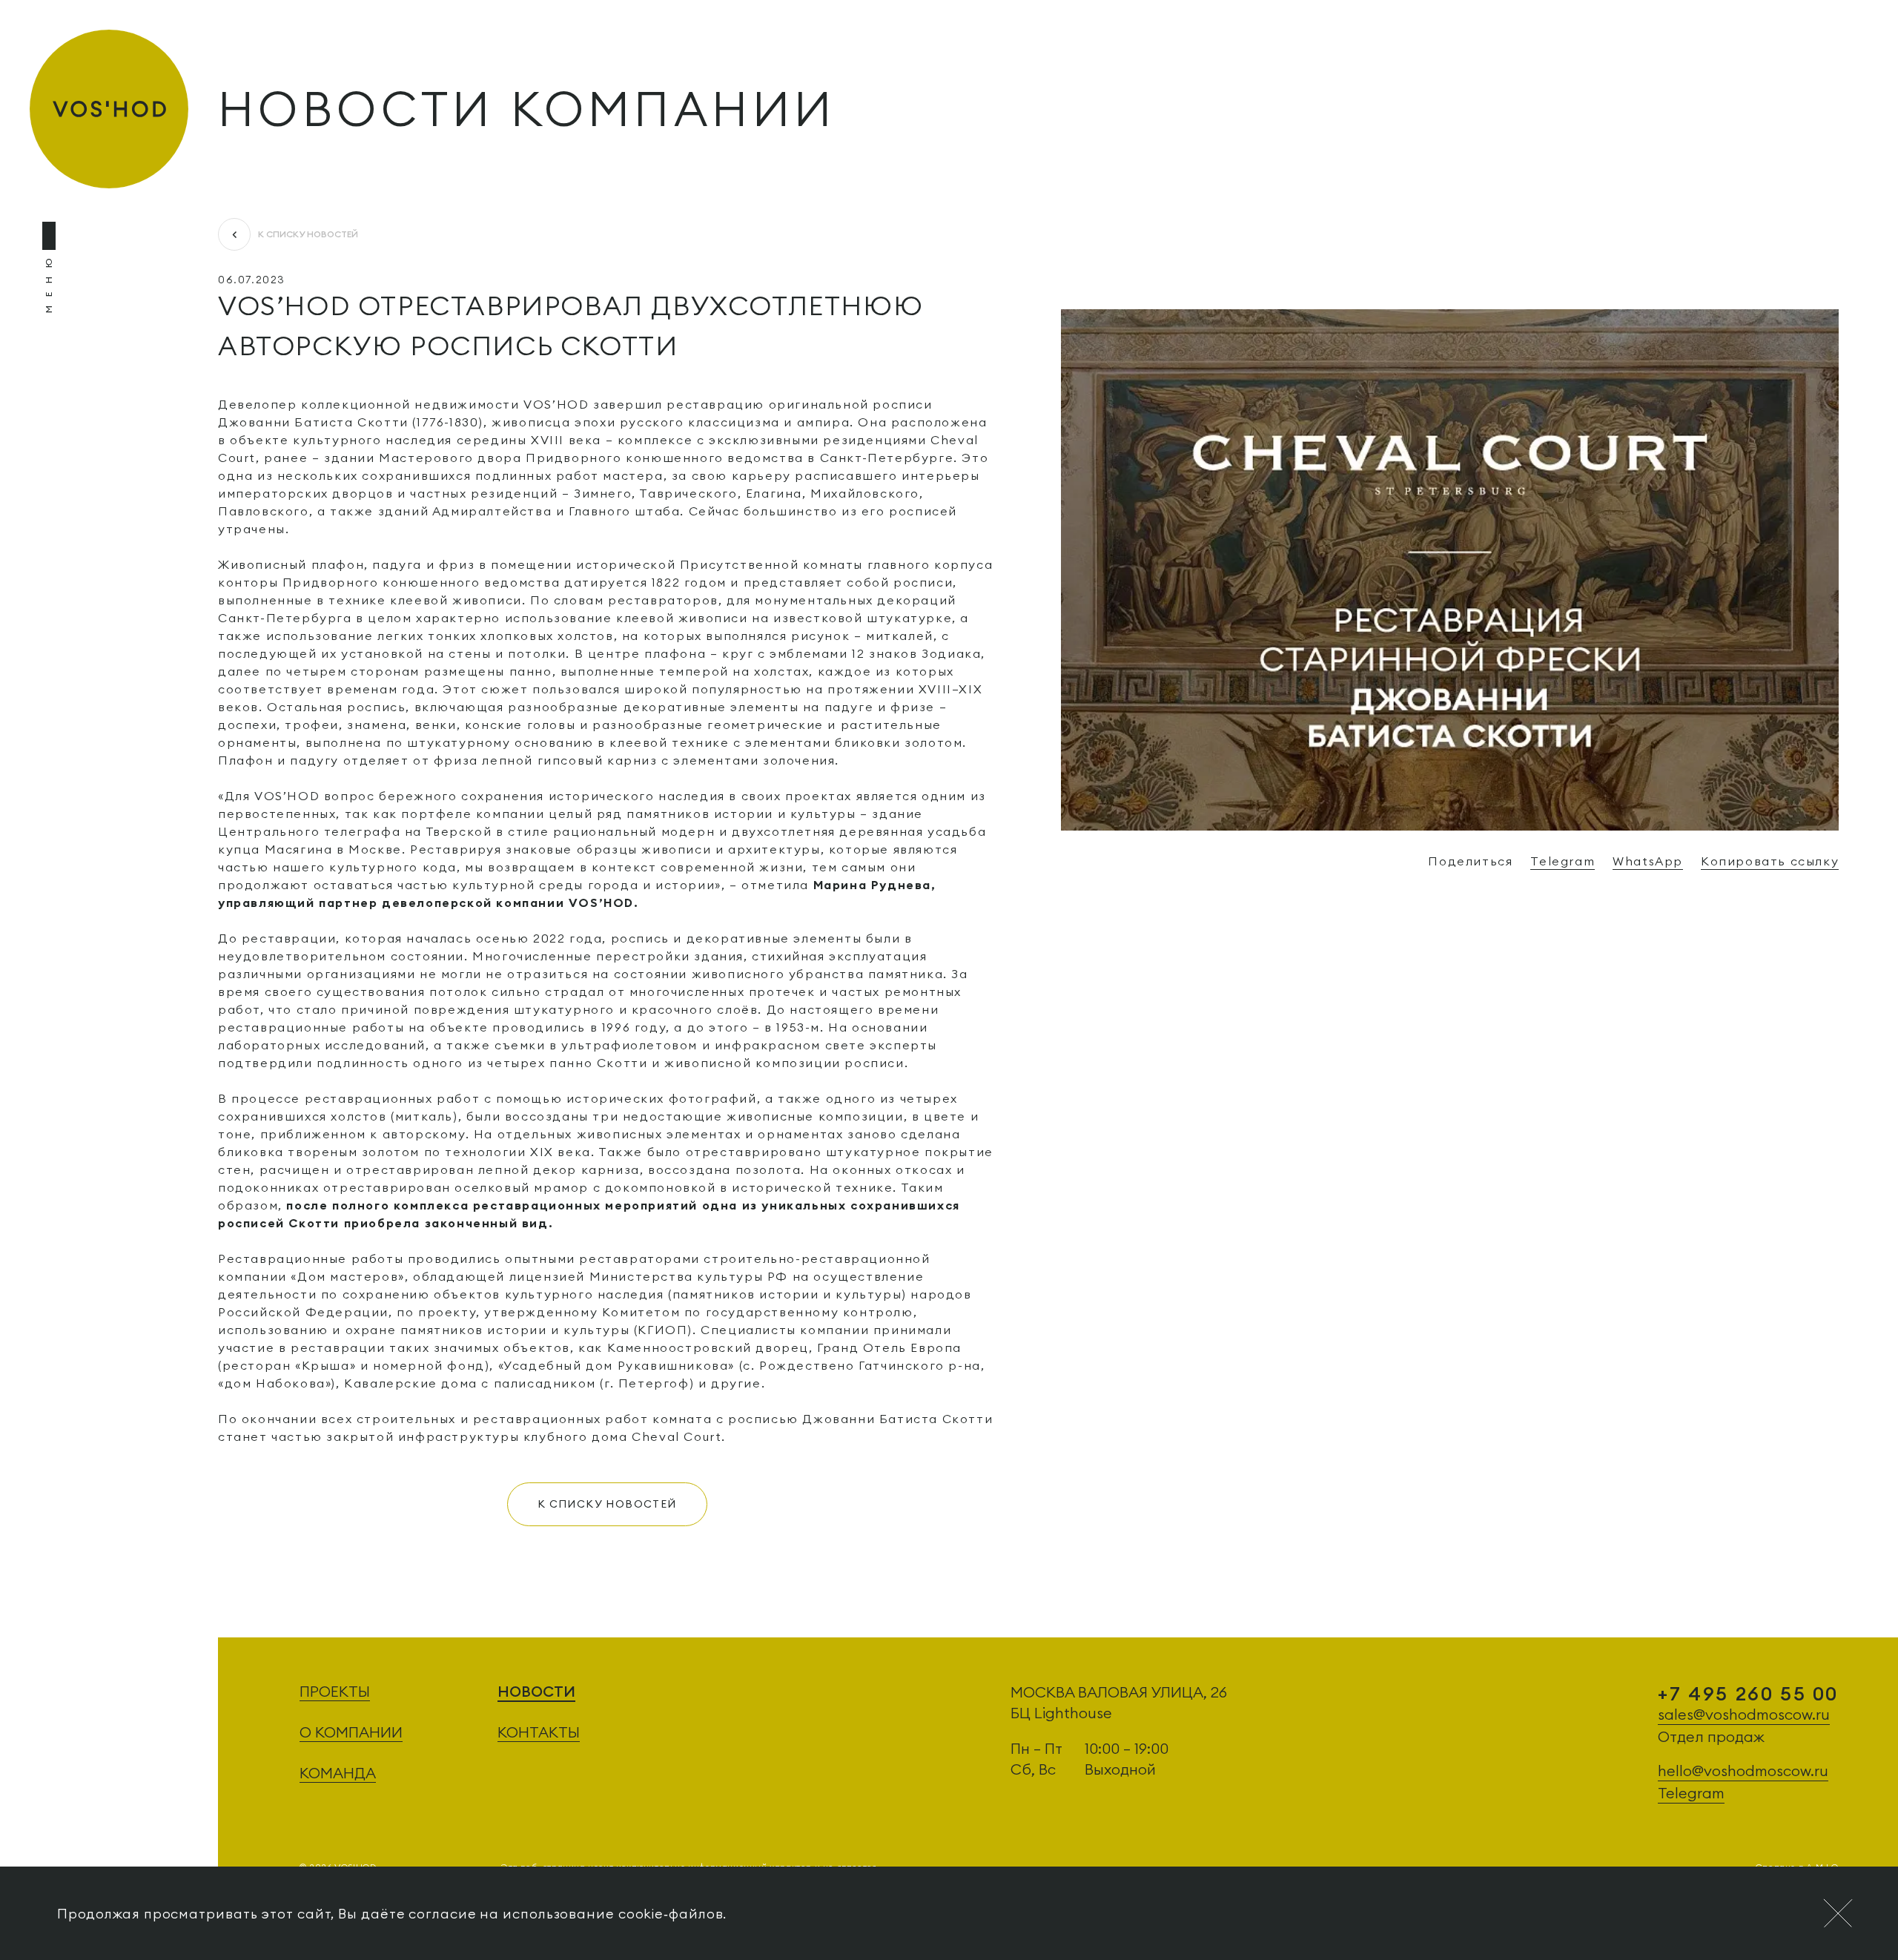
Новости (536, 1691)
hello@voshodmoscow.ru (1743, 1771)
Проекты (335, 1691)
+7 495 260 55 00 (1748, 1693)
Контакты (539, 1732)
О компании (351, 1732)
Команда (338, 1773)
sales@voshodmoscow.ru (1744, 1714)
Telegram (1563, 861)
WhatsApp (1648, 861)
